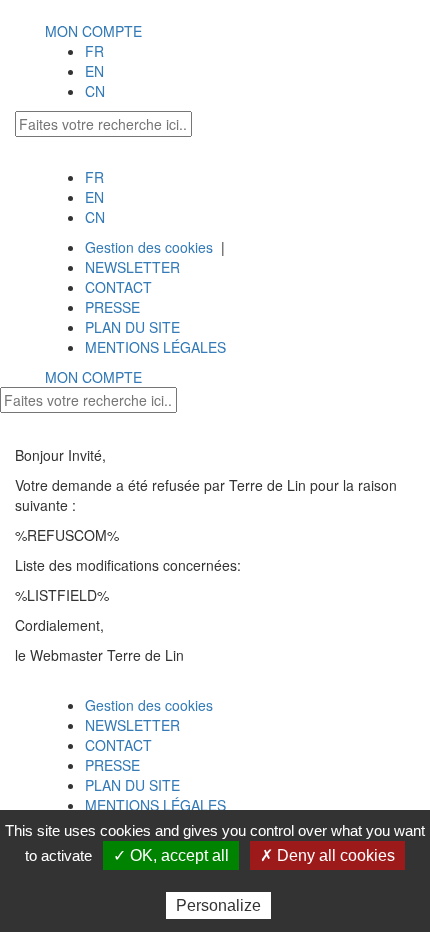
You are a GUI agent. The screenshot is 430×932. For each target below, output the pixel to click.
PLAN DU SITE (132, 327)
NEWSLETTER (132, 267)
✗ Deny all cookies (327, 855)
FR (94, 51)
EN (94, 71)
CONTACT (118, 287)
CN (95, 91)
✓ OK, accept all (171, 855)
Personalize (218, 905)
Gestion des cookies (149, 247)
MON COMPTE (93, 31)
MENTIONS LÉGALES (155, 347)
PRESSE (112, 307)
